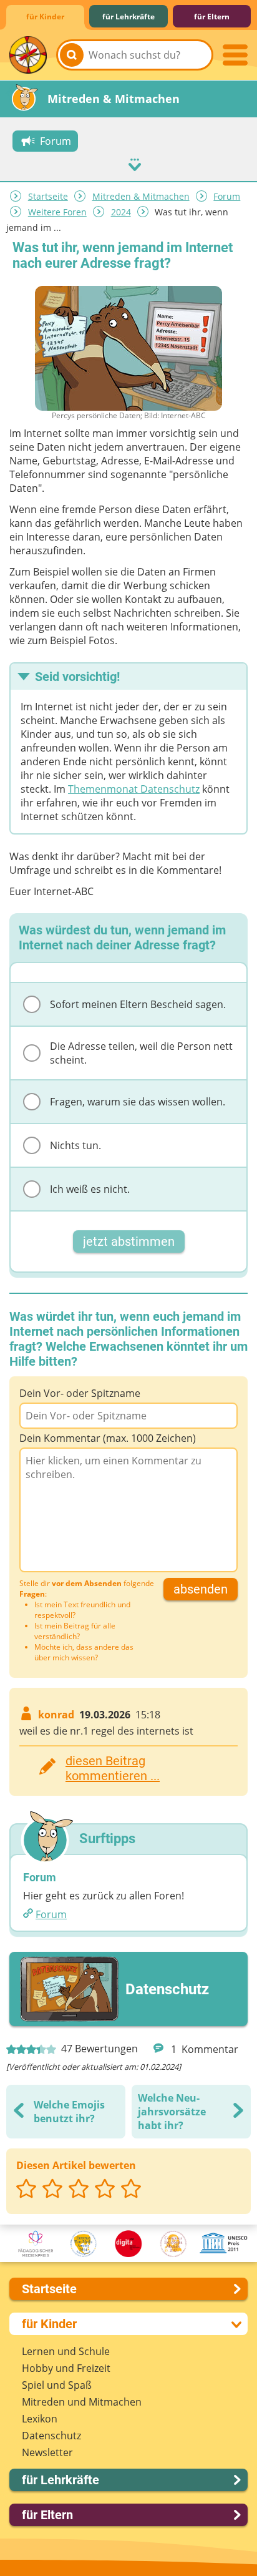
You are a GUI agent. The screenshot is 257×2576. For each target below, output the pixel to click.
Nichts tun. (75, 1145)
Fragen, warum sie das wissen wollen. (138, 1102)
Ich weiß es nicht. (90, 1189)
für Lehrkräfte (128, 17)
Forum (227, 196)
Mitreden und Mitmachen (82, 2402)
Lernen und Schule (66, 2351)
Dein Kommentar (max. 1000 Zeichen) (108, 1438)
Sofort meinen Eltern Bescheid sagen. (138, 1004)
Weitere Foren (57, 212)
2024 (121, 212)
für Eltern (212, 17)
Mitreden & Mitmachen (141, 196)
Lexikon (40, 2419)
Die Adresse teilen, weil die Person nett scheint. (141, 1053)
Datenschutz (51, 2436)
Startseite (48, 196)
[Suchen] (72, 55)
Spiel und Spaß (57, 2385)
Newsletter (47, 2452)
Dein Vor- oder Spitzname (80, 1393)
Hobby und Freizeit (66, 2368)
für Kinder (45, 17)
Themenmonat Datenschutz (134, 789)
